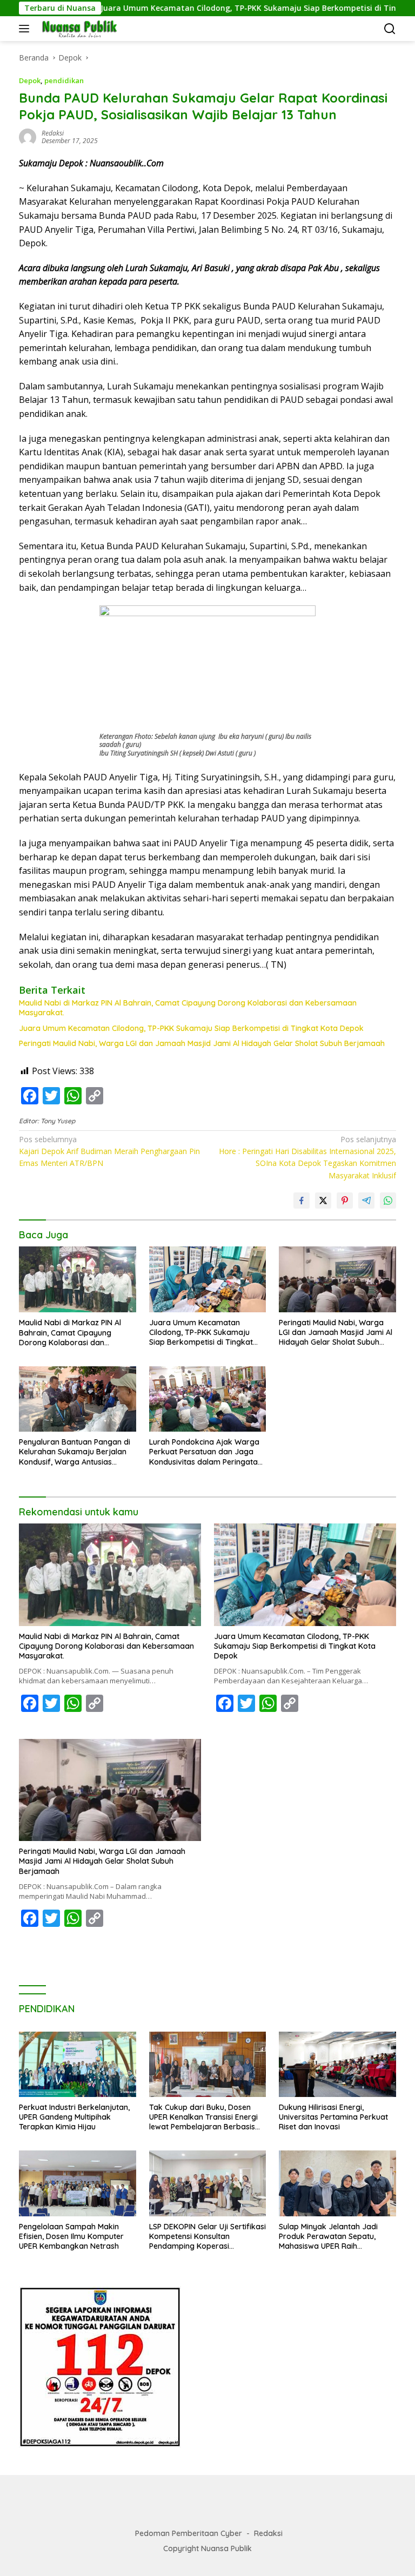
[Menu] (26, 29)
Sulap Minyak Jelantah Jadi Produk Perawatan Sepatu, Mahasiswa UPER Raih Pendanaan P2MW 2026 (328, 2237)
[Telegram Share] (366, 1201)
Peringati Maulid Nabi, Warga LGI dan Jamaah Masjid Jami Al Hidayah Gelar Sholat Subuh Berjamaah (202, 1043)
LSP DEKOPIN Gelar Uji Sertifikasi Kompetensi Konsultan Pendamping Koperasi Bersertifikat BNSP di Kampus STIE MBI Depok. (207, 2237)
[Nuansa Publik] (78, 29)
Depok (30, 80)
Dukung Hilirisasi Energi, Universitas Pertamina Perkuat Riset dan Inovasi (333, 2117)
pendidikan (64, 80)
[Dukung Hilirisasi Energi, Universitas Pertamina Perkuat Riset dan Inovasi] (337, 2064)
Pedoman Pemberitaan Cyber (189, 2533)
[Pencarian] (390, 29)
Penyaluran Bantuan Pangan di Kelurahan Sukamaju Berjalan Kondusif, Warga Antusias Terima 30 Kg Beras (75, 1452)
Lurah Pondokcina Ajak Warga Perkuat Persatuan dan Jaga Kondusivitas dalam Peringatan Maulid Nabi (206, 1452)
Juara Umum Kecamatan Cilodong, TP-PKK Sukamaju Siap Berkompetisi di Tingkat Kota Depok (222, 8)
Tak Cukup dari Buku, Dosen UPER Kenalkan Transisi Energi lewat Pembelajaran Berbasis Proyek (203, 2117)
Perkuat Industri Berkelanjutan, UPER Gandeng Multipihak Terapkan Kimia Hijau (74, 2117)
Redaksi (268, 2533)
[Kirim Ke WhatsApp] (388, 1201)
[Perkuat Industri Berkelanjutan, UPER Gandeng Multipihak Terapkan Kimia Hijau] (78, 2064)
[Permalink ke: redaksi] (28, 136)
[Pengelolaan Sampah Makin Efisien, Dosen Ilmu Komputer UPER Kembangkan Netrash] (78, 2183)
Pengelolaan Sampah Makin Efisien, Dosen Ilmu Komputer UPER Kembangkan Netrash (71, 2236)
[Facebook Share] (302, 1201)
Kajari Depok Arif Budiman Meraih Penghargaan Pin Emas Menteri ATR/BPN (109, 1151)
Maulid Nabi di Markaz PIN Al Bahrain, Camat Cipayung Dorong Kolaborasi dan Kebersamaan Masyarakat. (188, 1008)
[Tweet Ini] (323, 1201)
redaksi (53, 133)
